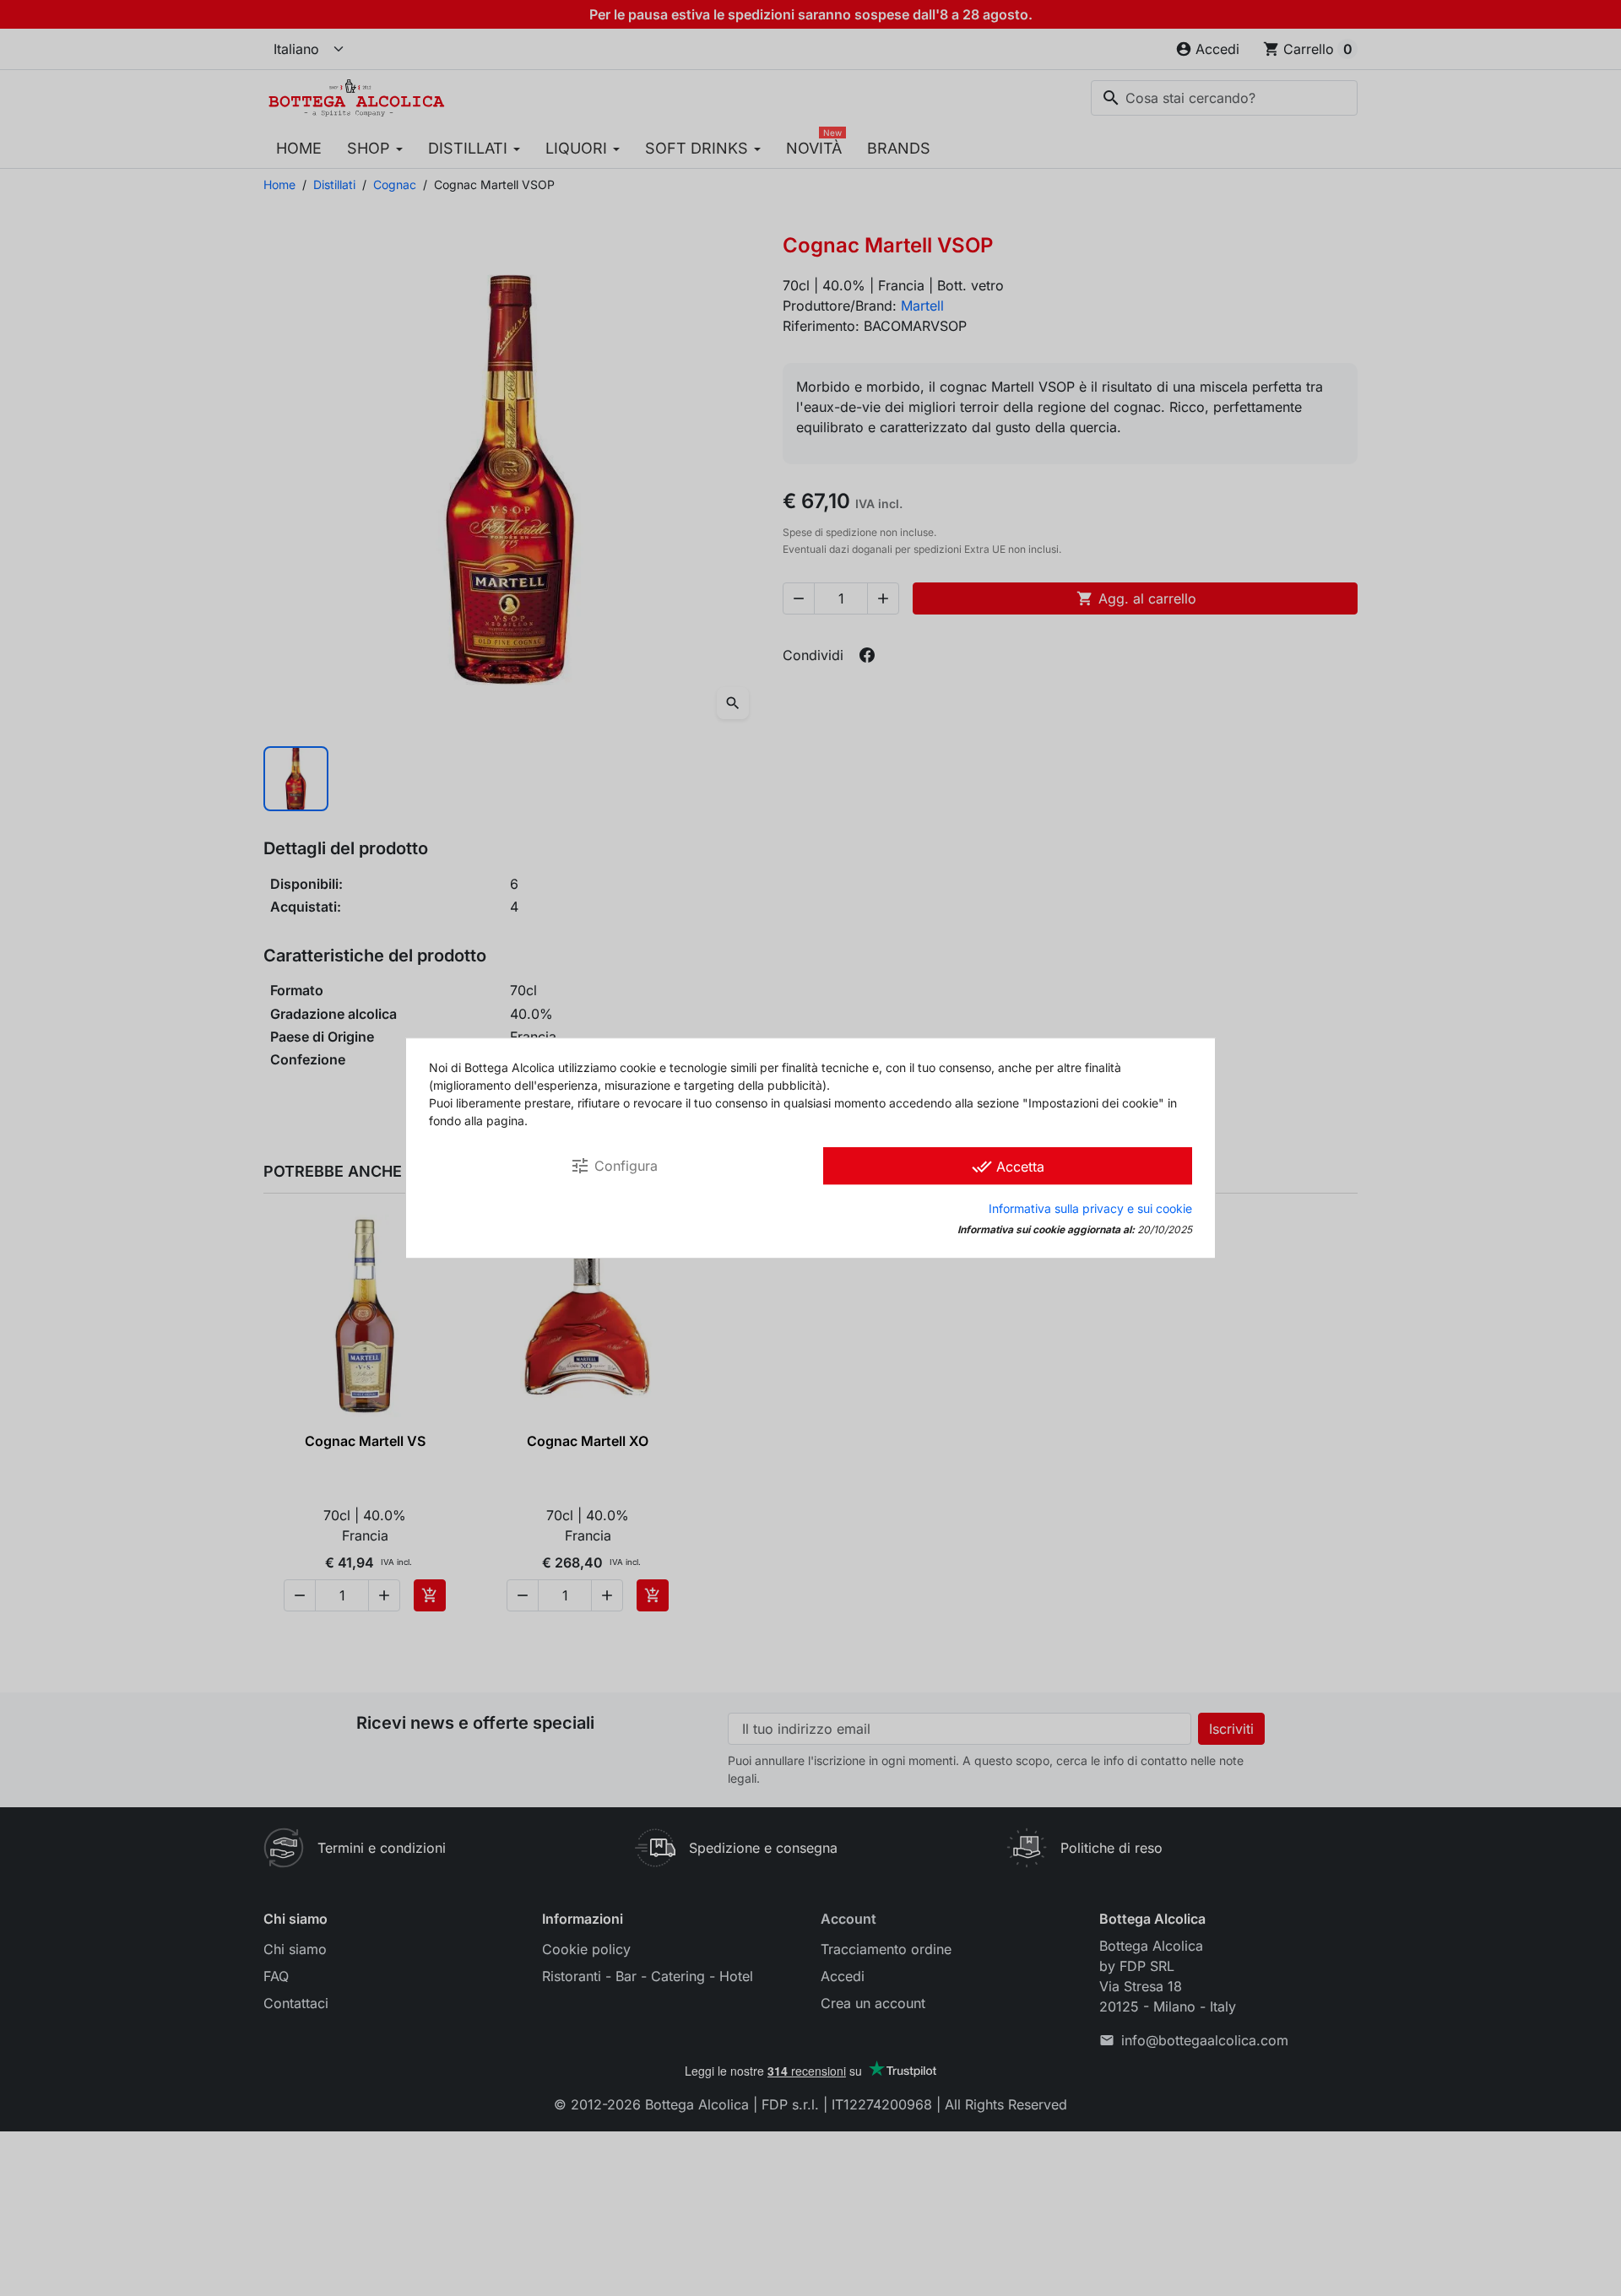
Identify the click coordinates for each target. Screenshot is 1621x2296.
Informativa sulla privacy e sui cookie (1090, 1208)
